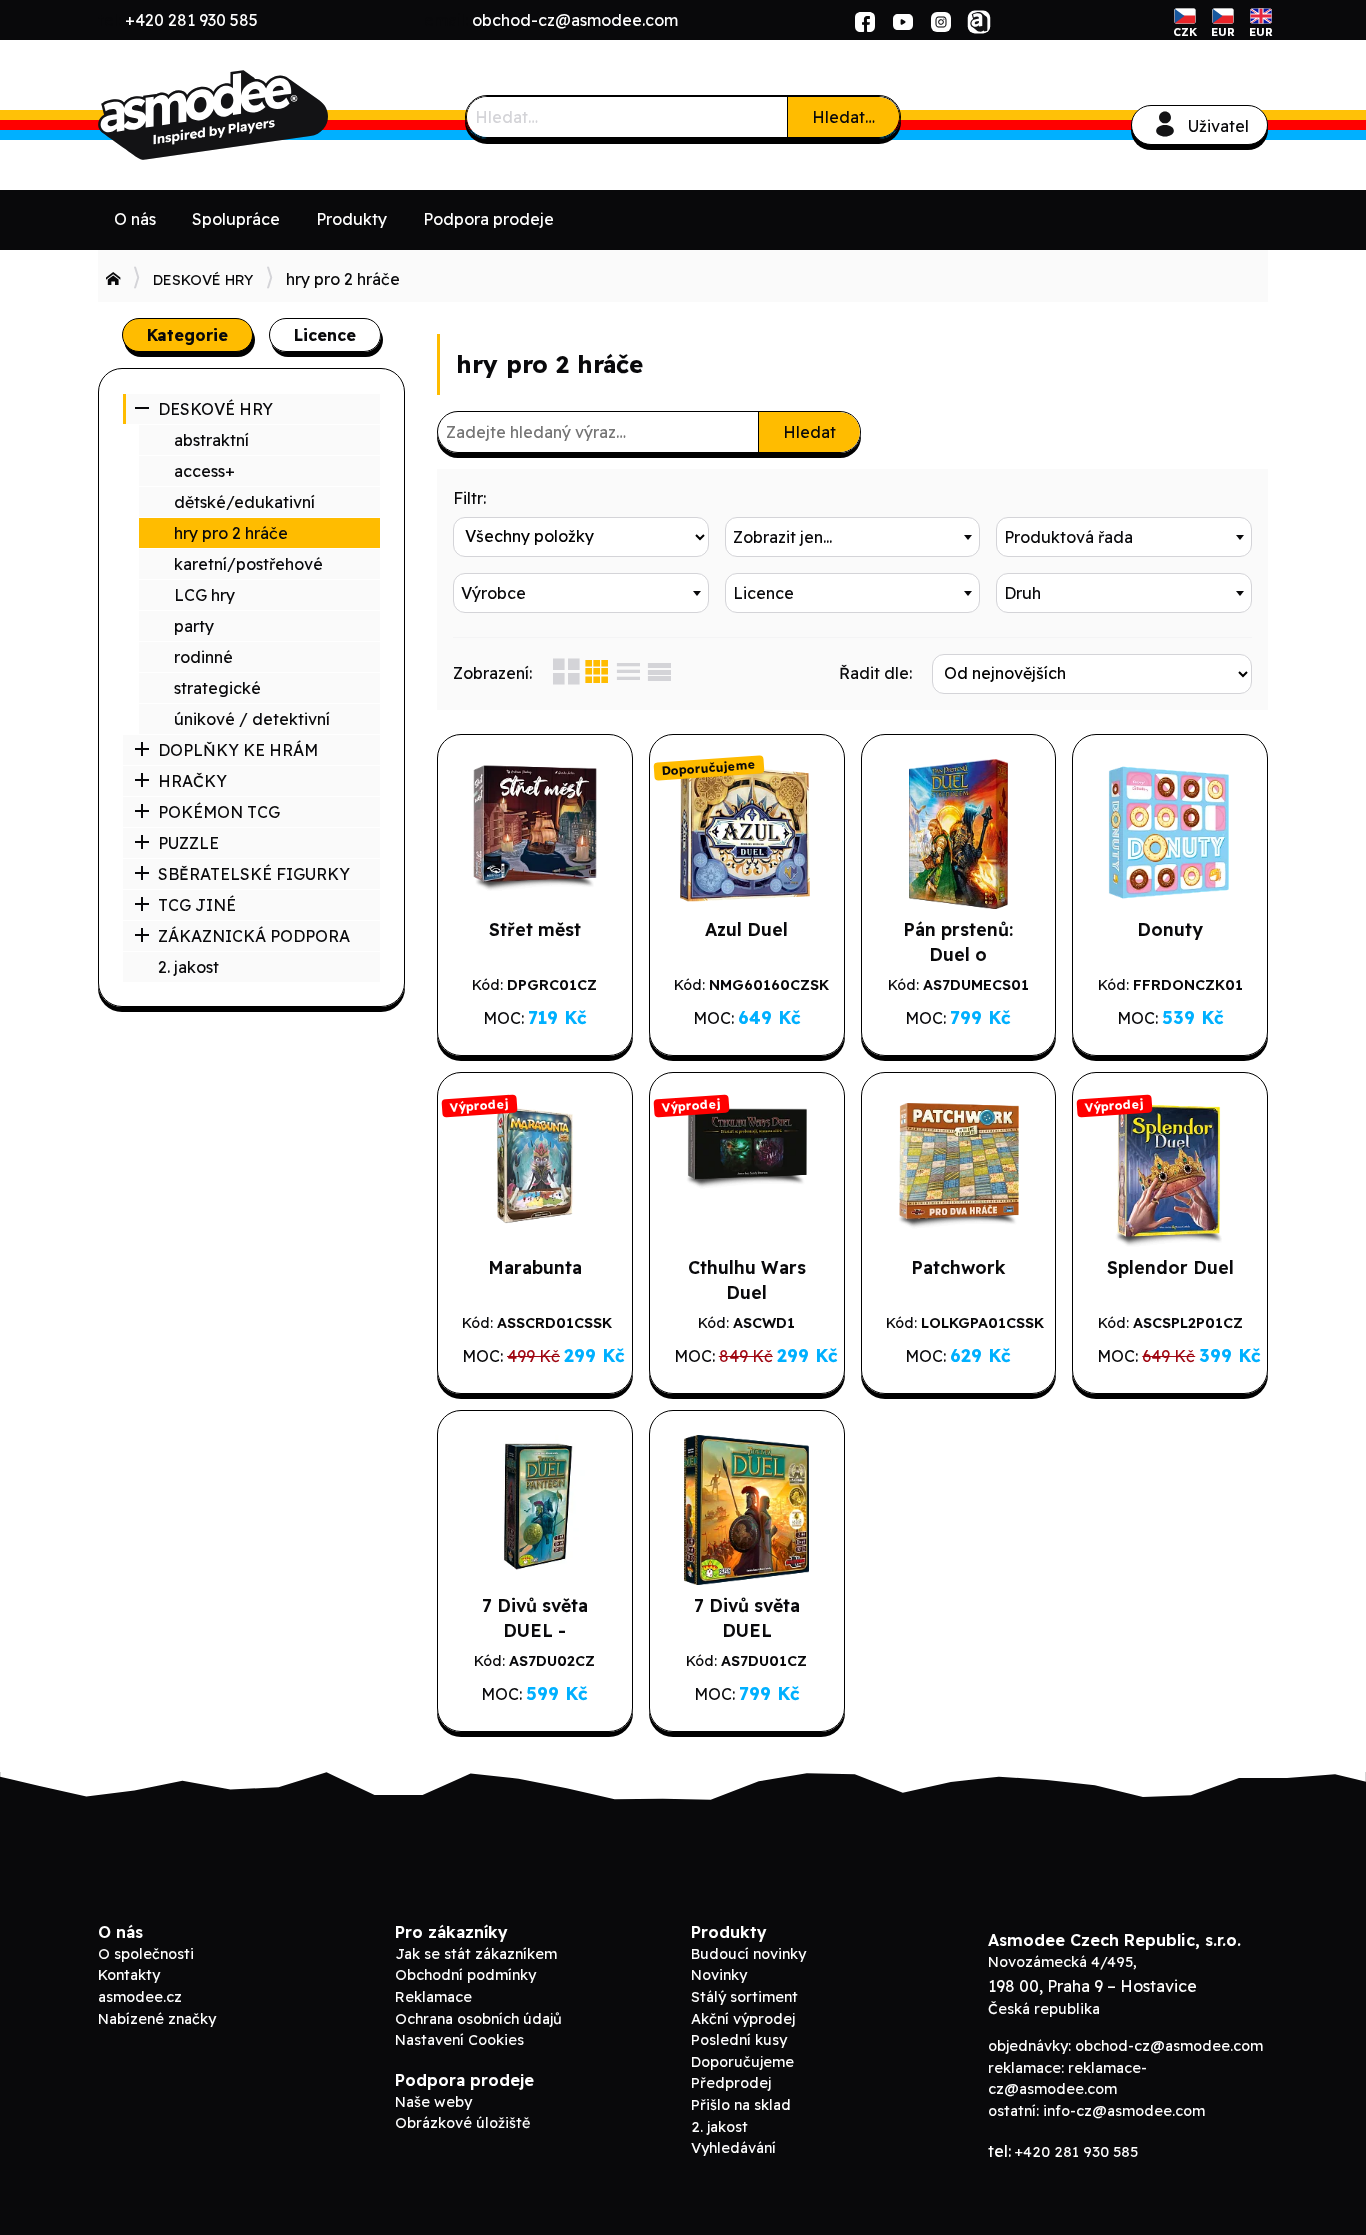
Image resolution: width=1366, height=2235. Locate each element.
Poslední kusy (739, 2040)
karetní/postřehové (248, 564)
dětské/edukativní (244, 502)
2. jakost (188, 967)
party (194, 626)
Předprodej (731, 2083)
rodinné (203, 657)
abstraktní (211, 440)
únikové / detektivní (252, 719)
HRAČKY (192, 781)
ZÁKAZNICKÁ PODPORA (254, 936)
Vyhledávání (733, 2148)
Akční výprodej (743, 2019)
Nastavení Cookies (459, 2040)
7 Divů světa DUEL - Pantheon (535, 1630)
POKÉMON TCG (219, 812)
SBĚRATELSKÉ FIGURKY (254, 874)
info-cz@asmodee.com (1124, 2111)
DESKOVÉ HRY (203, 280)
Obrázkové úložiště (462, 2123)
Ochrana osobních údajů (478, 2019)
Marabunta (535, 1267)
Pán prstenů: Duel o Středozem (958, 954)
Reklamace (433, 1997)
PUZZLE (188, 843)
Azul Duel (746, 929)
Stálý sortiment (744, 1997)
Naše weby (433, 2102)
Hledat (809, 432)
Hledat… (843, 117)
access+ (204, 471)
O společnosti (146, 1954)
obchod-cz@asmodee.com (575, 20)
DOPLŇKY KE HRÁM (238, 750)
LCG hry (204, 595)
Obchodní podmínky (465, 1975)
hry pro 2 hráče (231, 533)
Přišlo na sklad (741, 2105)
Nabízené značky (157, 2019)
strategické (217, 688)
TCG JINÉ (197, 905)
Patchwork (958, 1267)
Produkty (351, 219)
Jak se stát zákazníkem (476, 1954)
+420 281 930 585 (191, 20)
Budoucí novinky (748, 1954)
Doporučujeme (742, 2062)
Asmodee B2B (248, 115)
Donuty (1170, 929)
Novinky (719, 1975)
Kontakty (129, 1975)
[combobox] (853, 537)
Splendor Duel (1170, 1267)
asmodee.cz (140, 1997)
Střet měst (535, 929)
